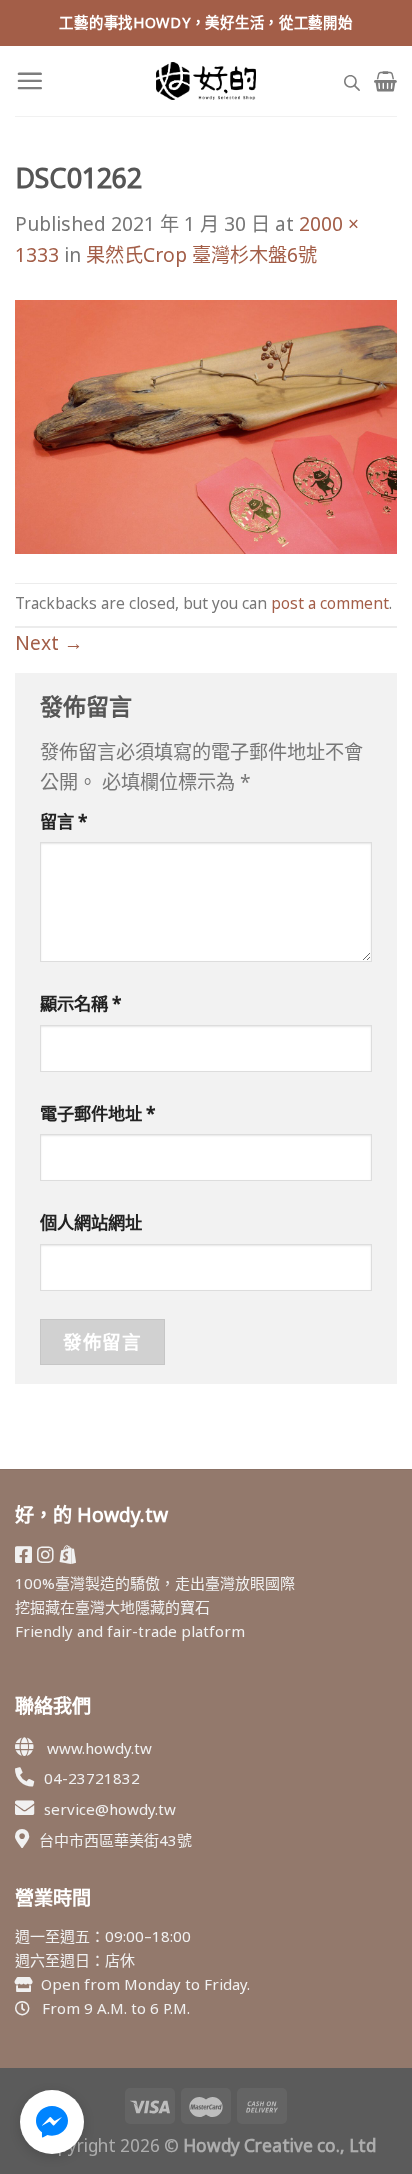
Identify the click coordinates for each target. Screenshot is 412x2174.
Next (49, 642)
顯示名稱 (81, 1003)
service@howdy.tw (110, 1809)
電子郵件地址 (98, 1113)
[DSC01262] (206, 424)
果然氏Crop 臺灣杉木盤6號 (201, 254)
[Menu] (29, 80)
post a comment (330, 603)
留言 (64, 821)
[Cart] (385, 81)
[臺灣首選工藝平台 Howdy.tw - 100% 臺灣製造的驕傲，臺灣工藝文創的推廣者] (206, 81)
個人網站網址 (91, 1222)
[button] (52, 2122)
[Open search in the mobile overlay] (352, 80)
